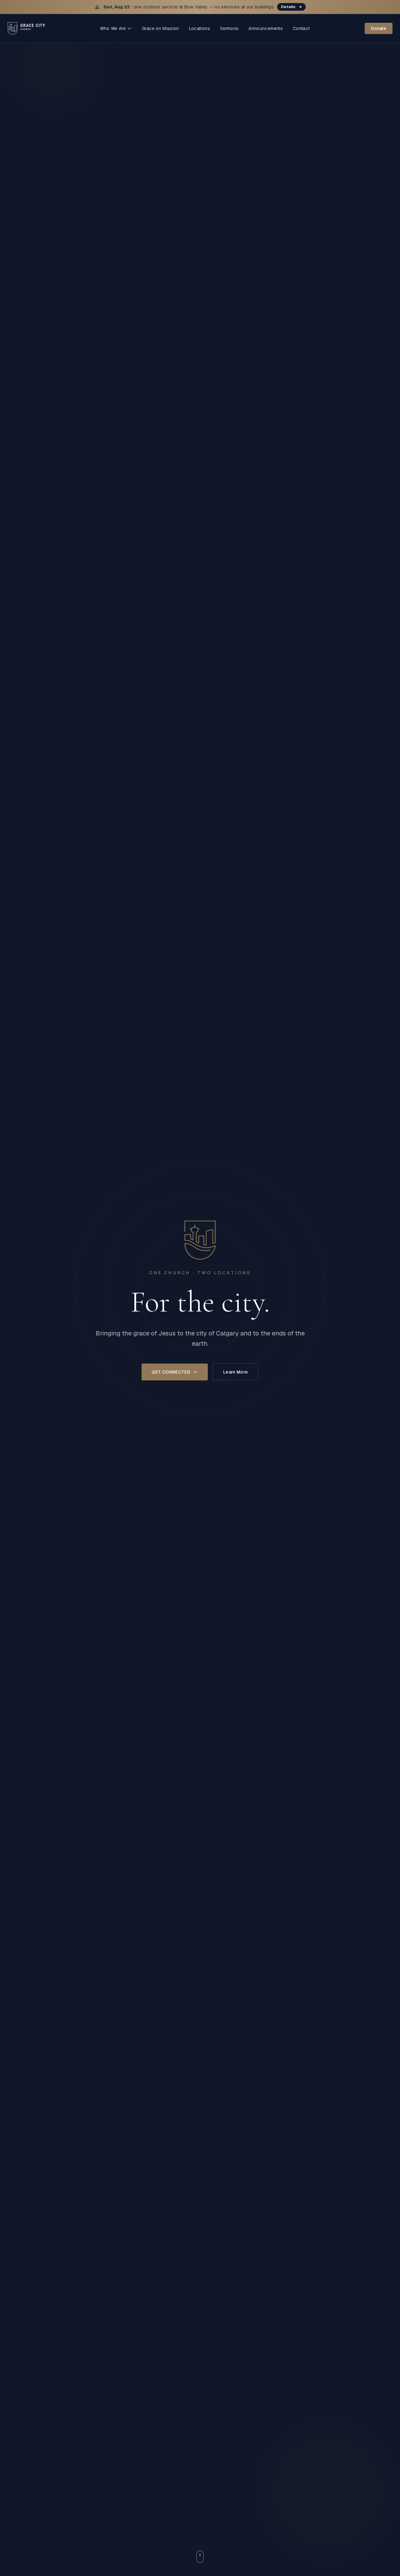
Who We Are (113, 28)
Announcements (266, 28)
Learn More (236, 1372)
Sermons (229, 28)
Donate (379, 28)
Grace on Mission (160, 28)
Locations (200, 28)
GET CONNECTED (171, 1372)
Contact (301, 28)
